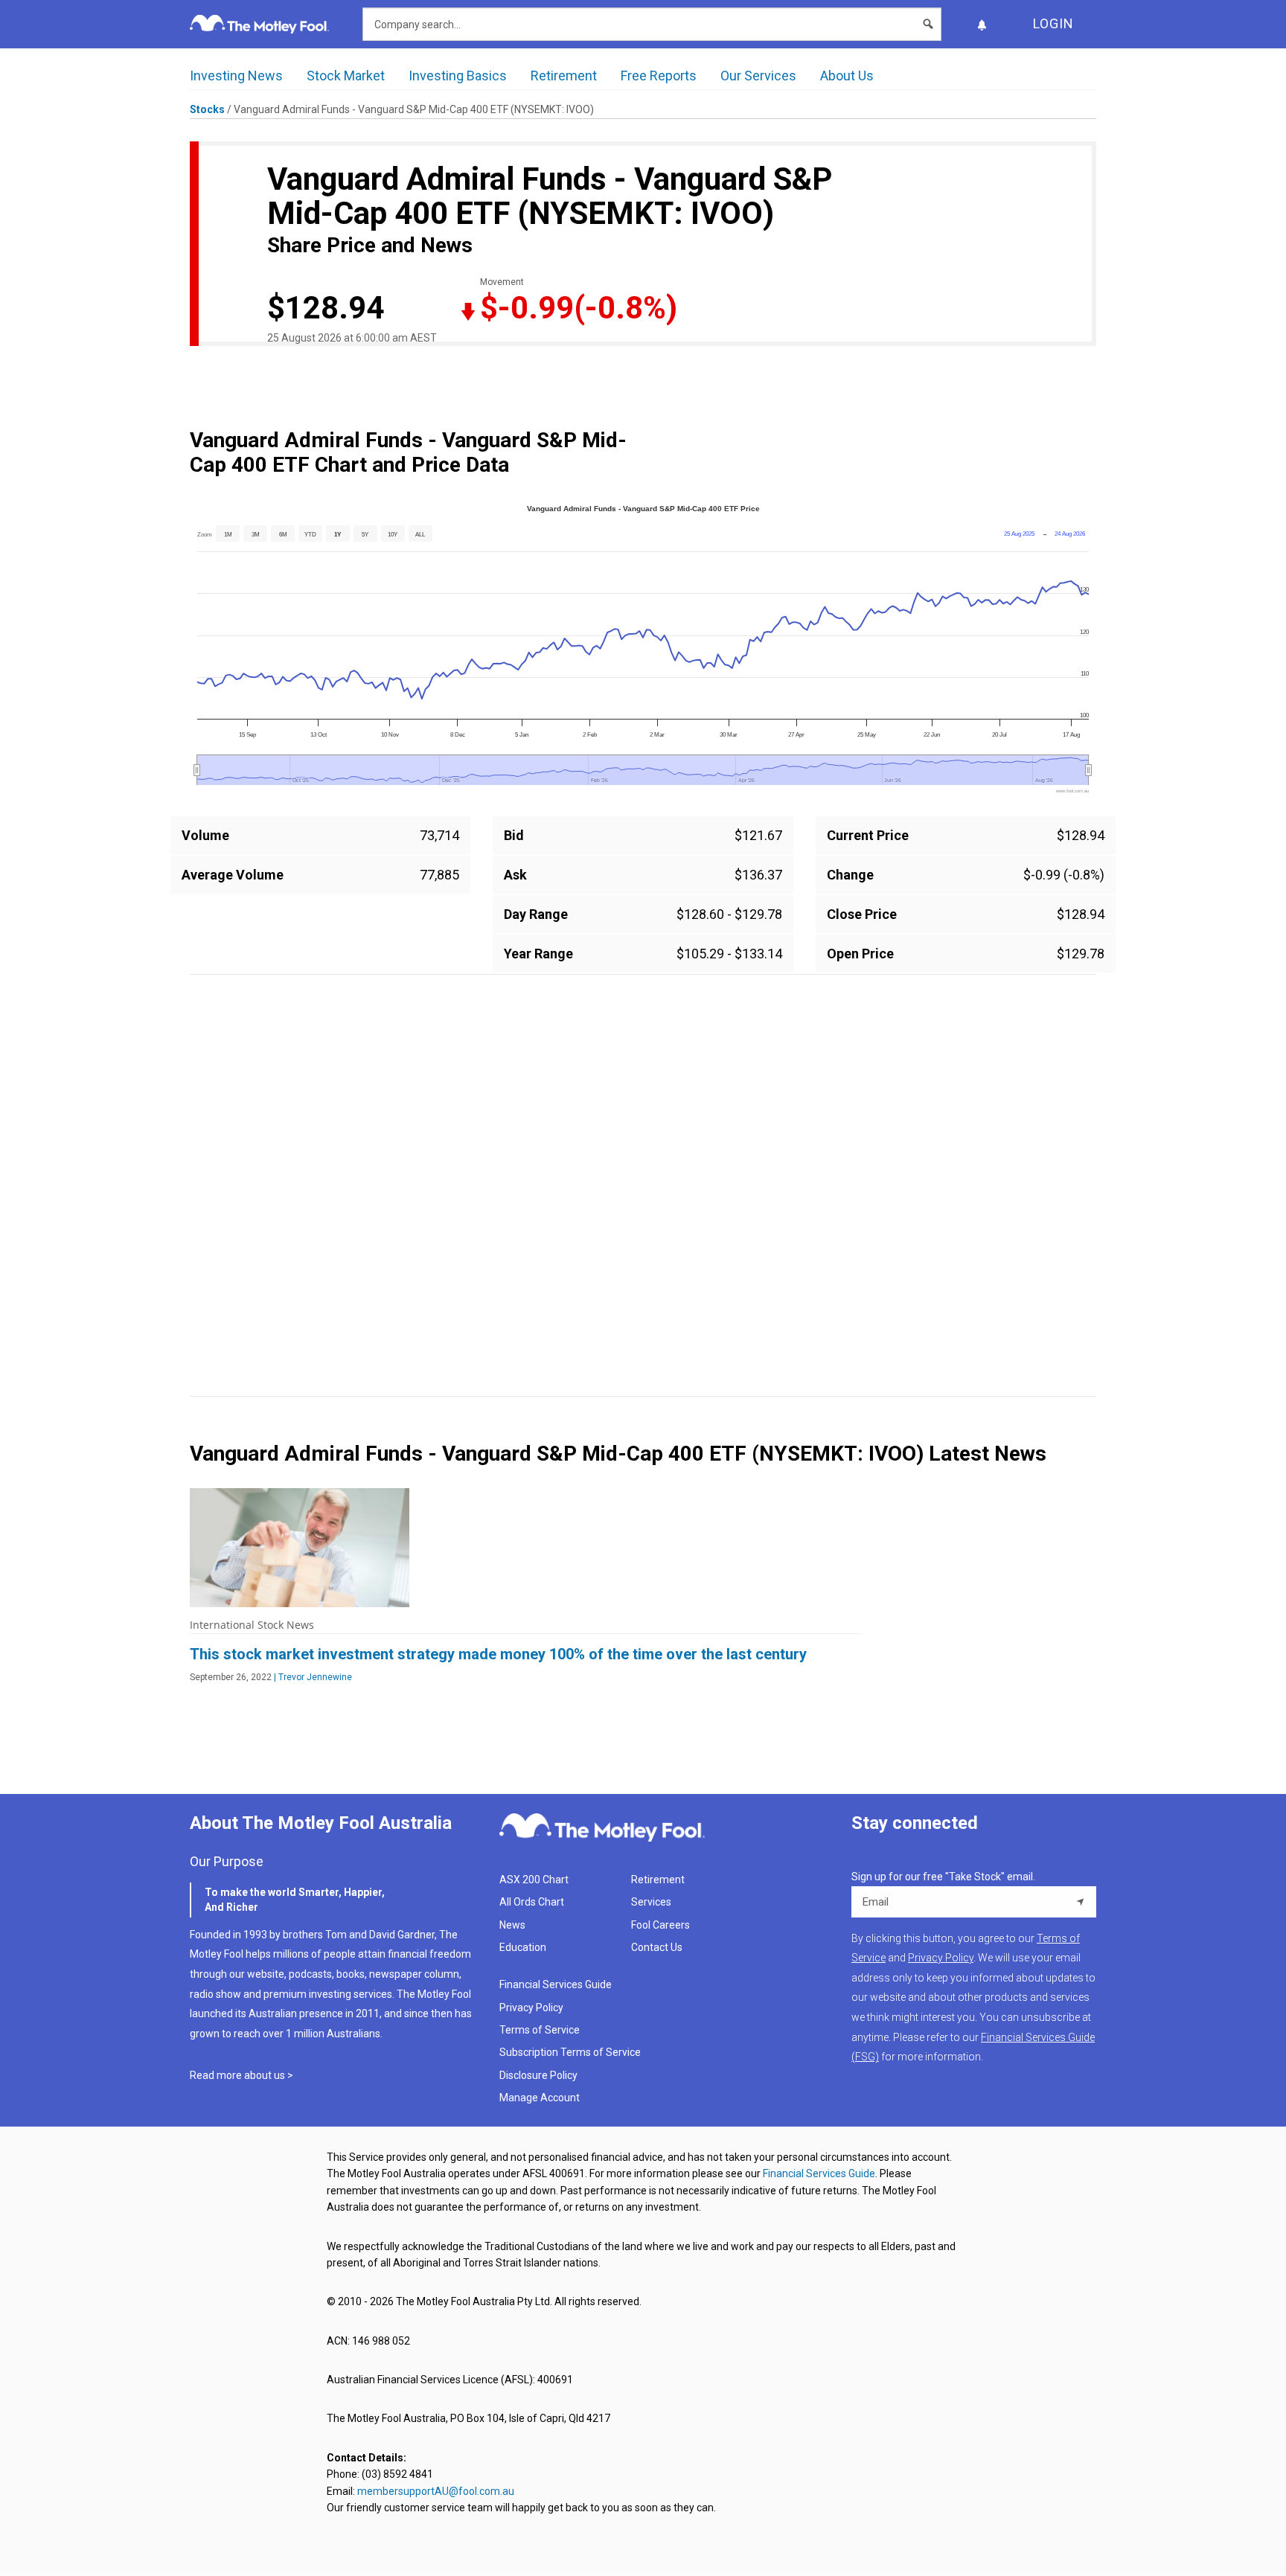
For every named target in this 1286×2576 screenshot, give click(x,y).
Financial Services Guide (556, 1984)
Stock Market (346, 76)
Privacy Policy (531, 2008)
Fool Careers (660, 1925)
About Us (847, 76)
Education (523, 1947)
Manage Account (541, 2098)
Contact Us (657, 1947)
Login (1053, 23)
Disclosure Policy (538, 2075)
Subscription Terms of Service (570, 2052)
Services (651, 1902)
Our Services (758, 76)
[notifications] (982, 24)
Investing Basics (458, 76)
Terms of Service (540, 2030)
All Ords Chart (532, 1902)
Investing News (236, 76)
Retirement (564, 76)
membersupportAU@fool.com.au (436, 2491)
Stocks (207, 109)
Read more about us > (241, 2075)
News (512, 1925)
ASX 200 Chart (534, 1880)
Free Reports (659, 76)
